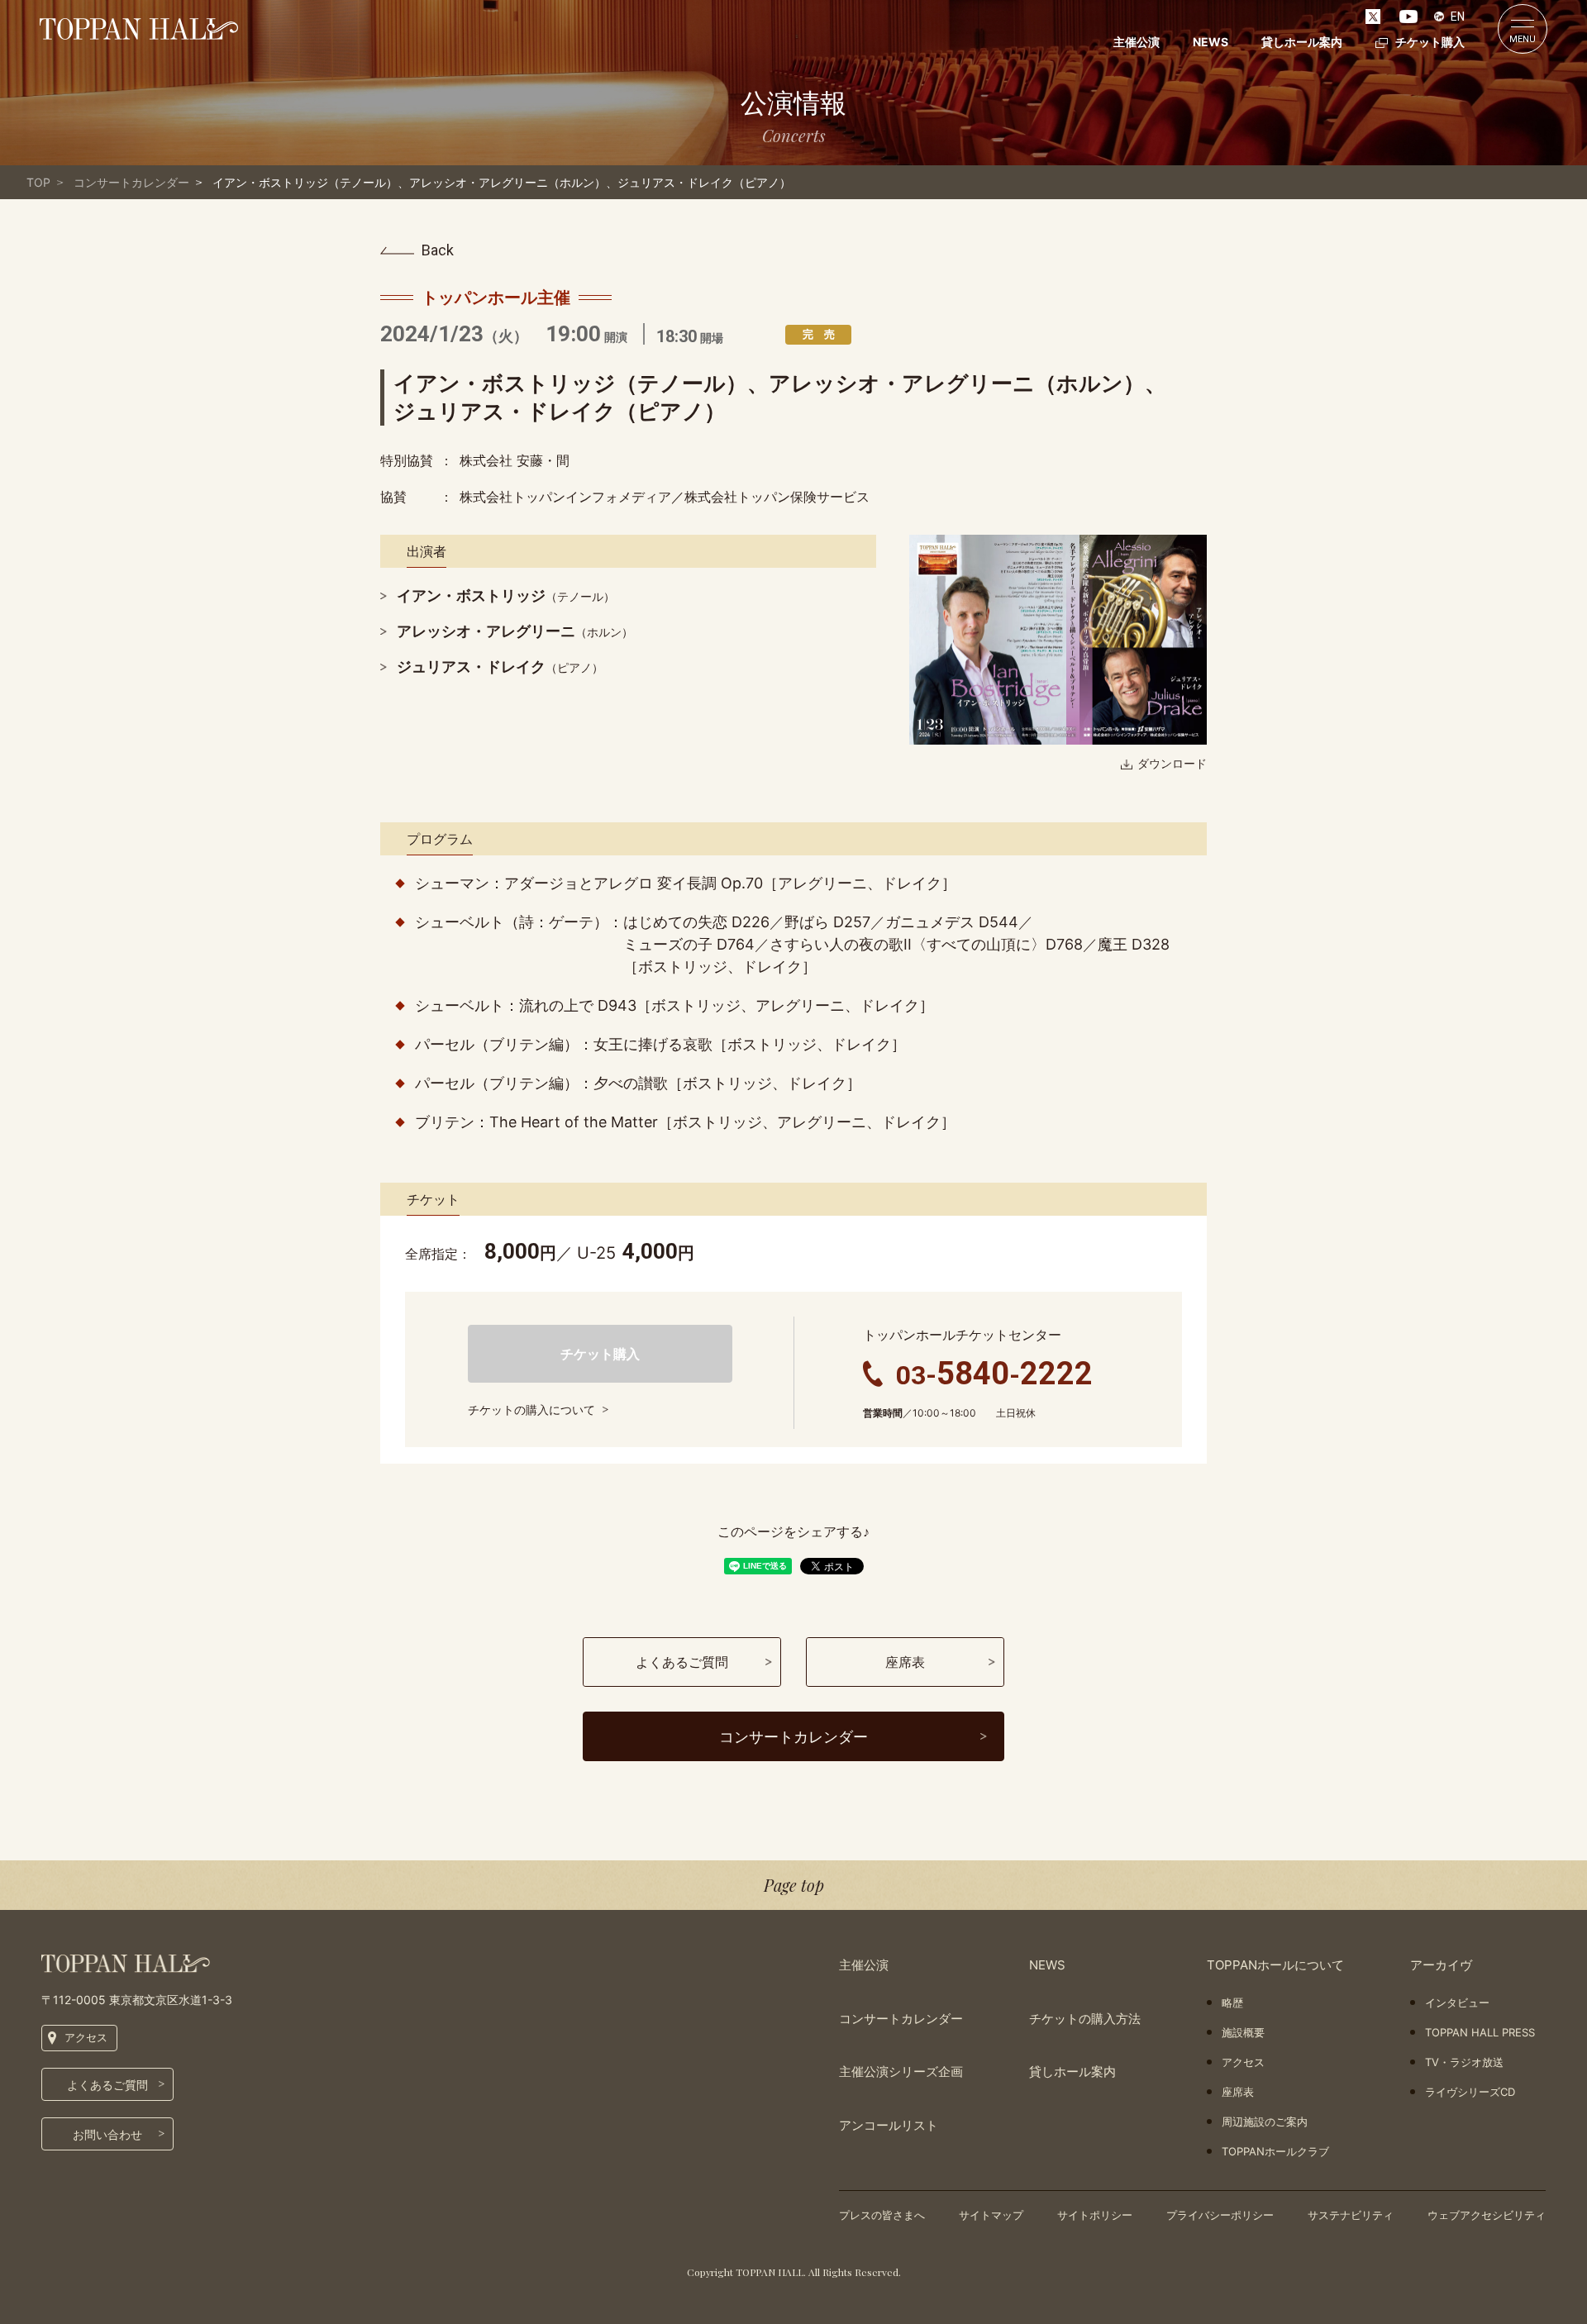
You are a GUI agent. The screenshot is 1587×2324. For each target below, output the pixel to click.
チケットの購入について (531, 1410)
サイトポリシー (1095, 2215)
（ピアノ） (500, 667)
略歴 (1232, 2003)
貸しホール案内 (1302, 42)
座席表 (1238, 2092)
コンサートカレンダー (131, 182)
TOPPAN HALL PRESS (1480, 2032)
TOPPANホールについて (1275, 1965)
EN (1458, 17)
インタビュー (1457, 2003)
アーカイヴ (1441, 1965)
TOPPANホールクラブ (1275, 2151)
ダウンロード (1172, 763)
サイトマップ (991, 2215)
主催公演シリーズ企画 (901, 2072)
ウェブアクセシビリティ (1487, 2215)
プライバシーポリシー (1220, 2215)
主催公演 (1137, 42)
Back (438, 250)
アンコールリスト (889, 2125)
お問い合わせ (107, 2134)
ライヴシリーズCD (1470, 2092)
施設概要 (1243, 2032)
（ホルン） (515, 632)
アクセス (86, 2037)
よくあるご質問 (107, 2085)
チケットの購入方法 (1085, 2019)
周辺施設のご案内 (1265, 2122)
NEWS (1211, 42)
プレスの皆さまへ (882, 2215)
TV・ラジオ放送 (1464, 2062)
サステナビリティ (1351, 2215)
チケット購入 (1430, 42)
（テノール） (506, 596)
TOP (38, 182)
